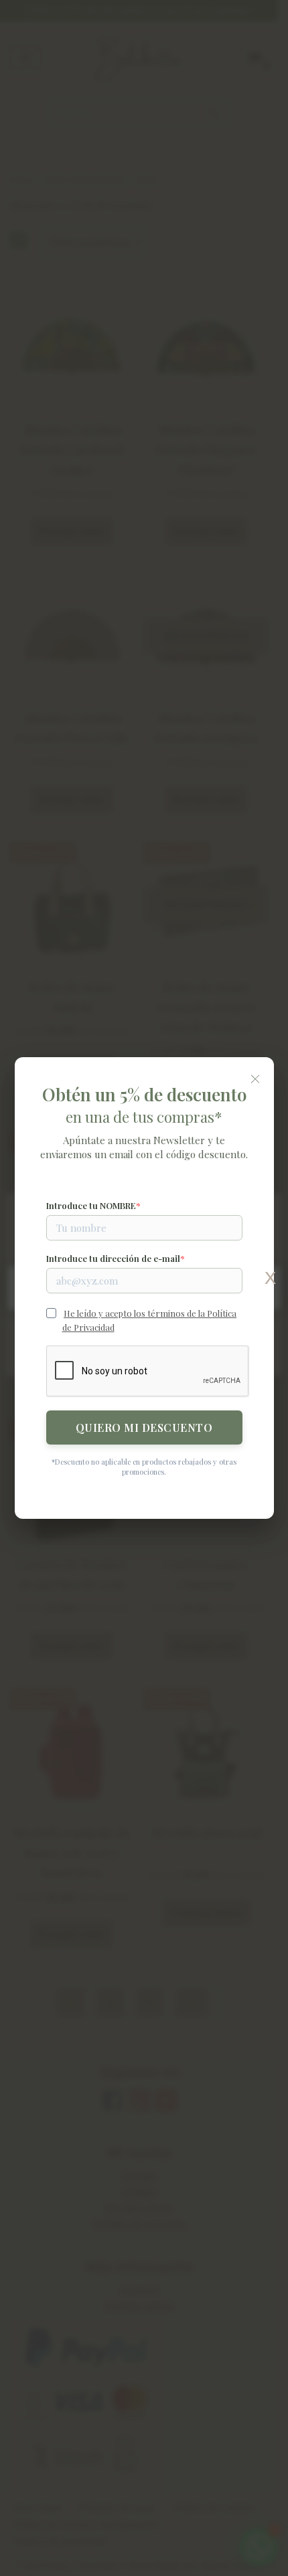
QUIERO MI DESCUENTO (144, 1428)
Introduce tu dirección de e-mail (113, 1258)
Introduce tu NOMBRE (91, 1205)
